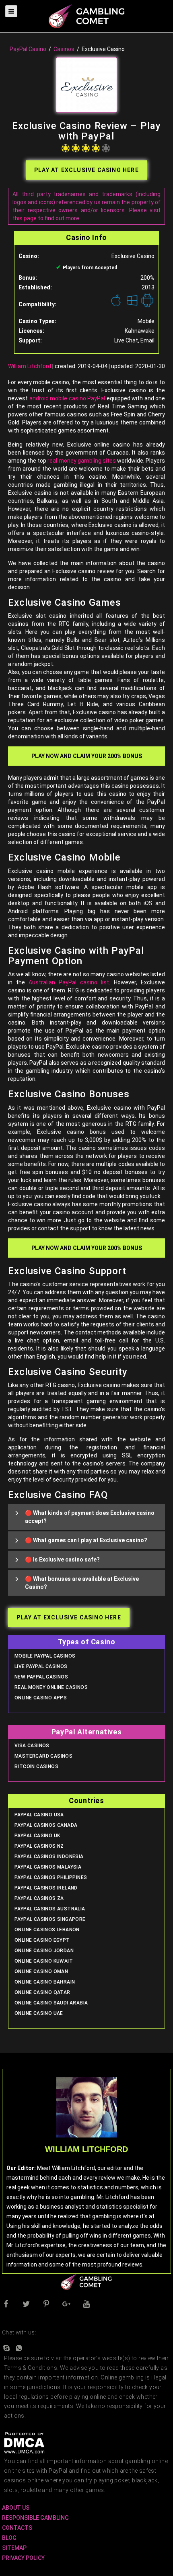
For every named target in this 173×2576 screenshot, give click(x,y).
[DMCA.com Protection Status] (24, 2443)
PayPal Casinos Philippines (51, 1877)
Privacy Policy (23, 2558)
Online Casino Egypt (42, 1940)
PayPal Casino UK (37, 1836)
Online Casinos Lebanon (47, 1930)
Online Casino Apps (41, 1698)
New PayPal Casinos (41, 1677)
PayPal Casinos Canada (46, 1825)
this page (25, 218)
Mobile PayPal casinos (45, 1656)
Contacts (17, 2528)
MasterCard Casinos (43, 1756)
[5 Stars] (106, 148)
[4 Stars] (96, 148)
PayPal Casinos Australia (50, 1909)
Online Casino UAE (39, 2013)
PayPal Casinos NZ (39, 1846)
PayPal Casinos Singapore (50, 1919)
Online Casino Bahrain (45, 1982)
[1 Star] (66, 148)
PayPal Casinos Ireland (46, 1888)
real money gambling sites (81, 461)
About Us (16, 2508)
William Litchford (30, 366)
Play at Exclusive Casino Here (86, 170)
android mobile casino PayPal (67, 398)
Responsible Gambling (35, 2518)
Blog (9, 2538)
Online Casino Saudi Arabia (51, 2003)
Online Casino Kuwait (44, 1961)
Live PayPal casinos (41, 1666)
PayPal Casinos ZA (39, 1898)
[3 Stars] (86, 148)
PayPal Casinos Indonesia (49, 1857)
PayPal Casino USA (39, 1815)
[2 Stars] (76, 148)
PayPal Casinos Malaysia (48, 1867)
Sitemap (14, 2548)
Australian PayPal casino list (69, 982)
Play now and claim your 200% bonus (87, 756)
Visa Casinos (32, 1746)
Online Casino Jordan (44, 1951)
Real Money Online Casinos (51, 1687)
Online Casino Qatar (42, 1992)
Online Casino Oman (41, 1971)
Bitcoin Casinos (36, 1767)
